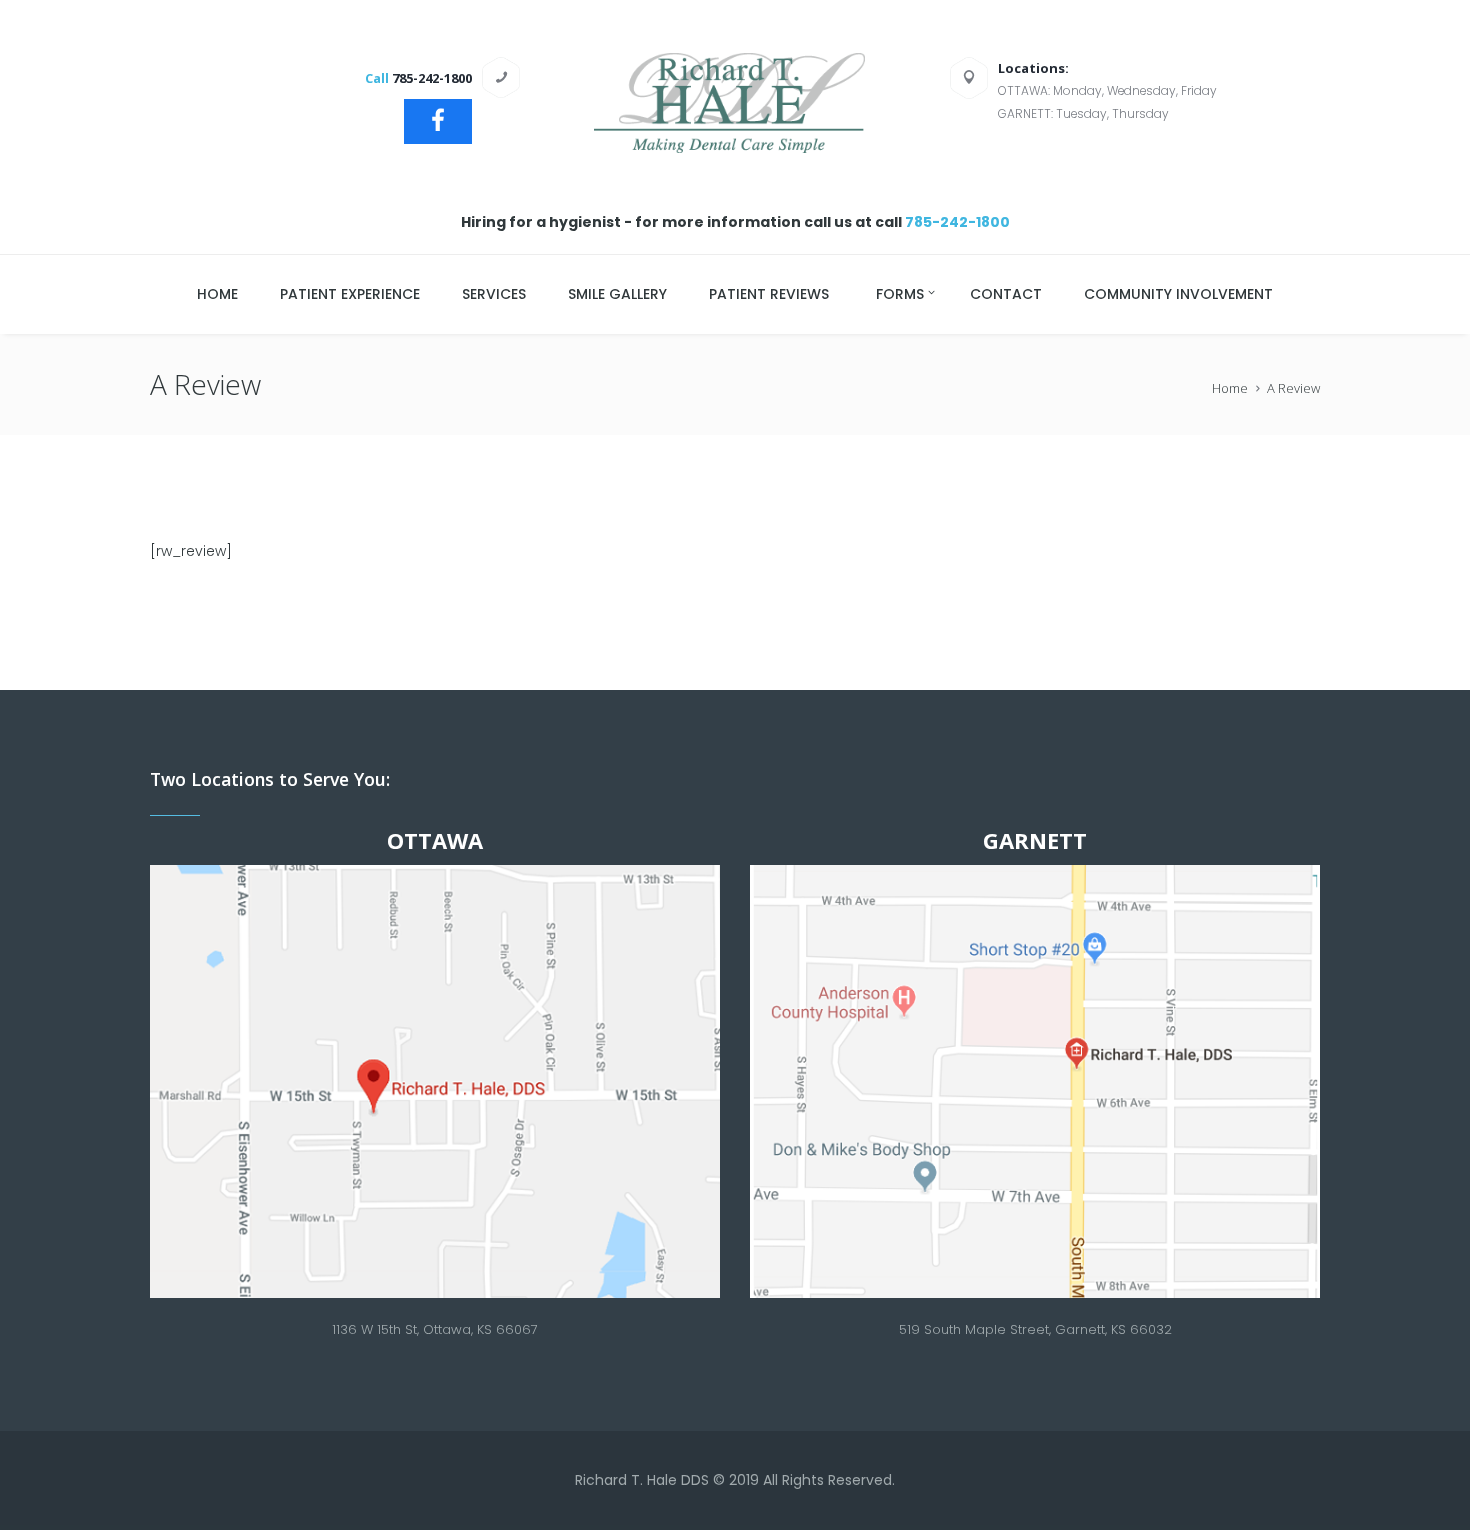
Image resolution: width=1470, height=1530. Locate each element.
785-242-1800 (957, 222)
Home (1230, 388)
